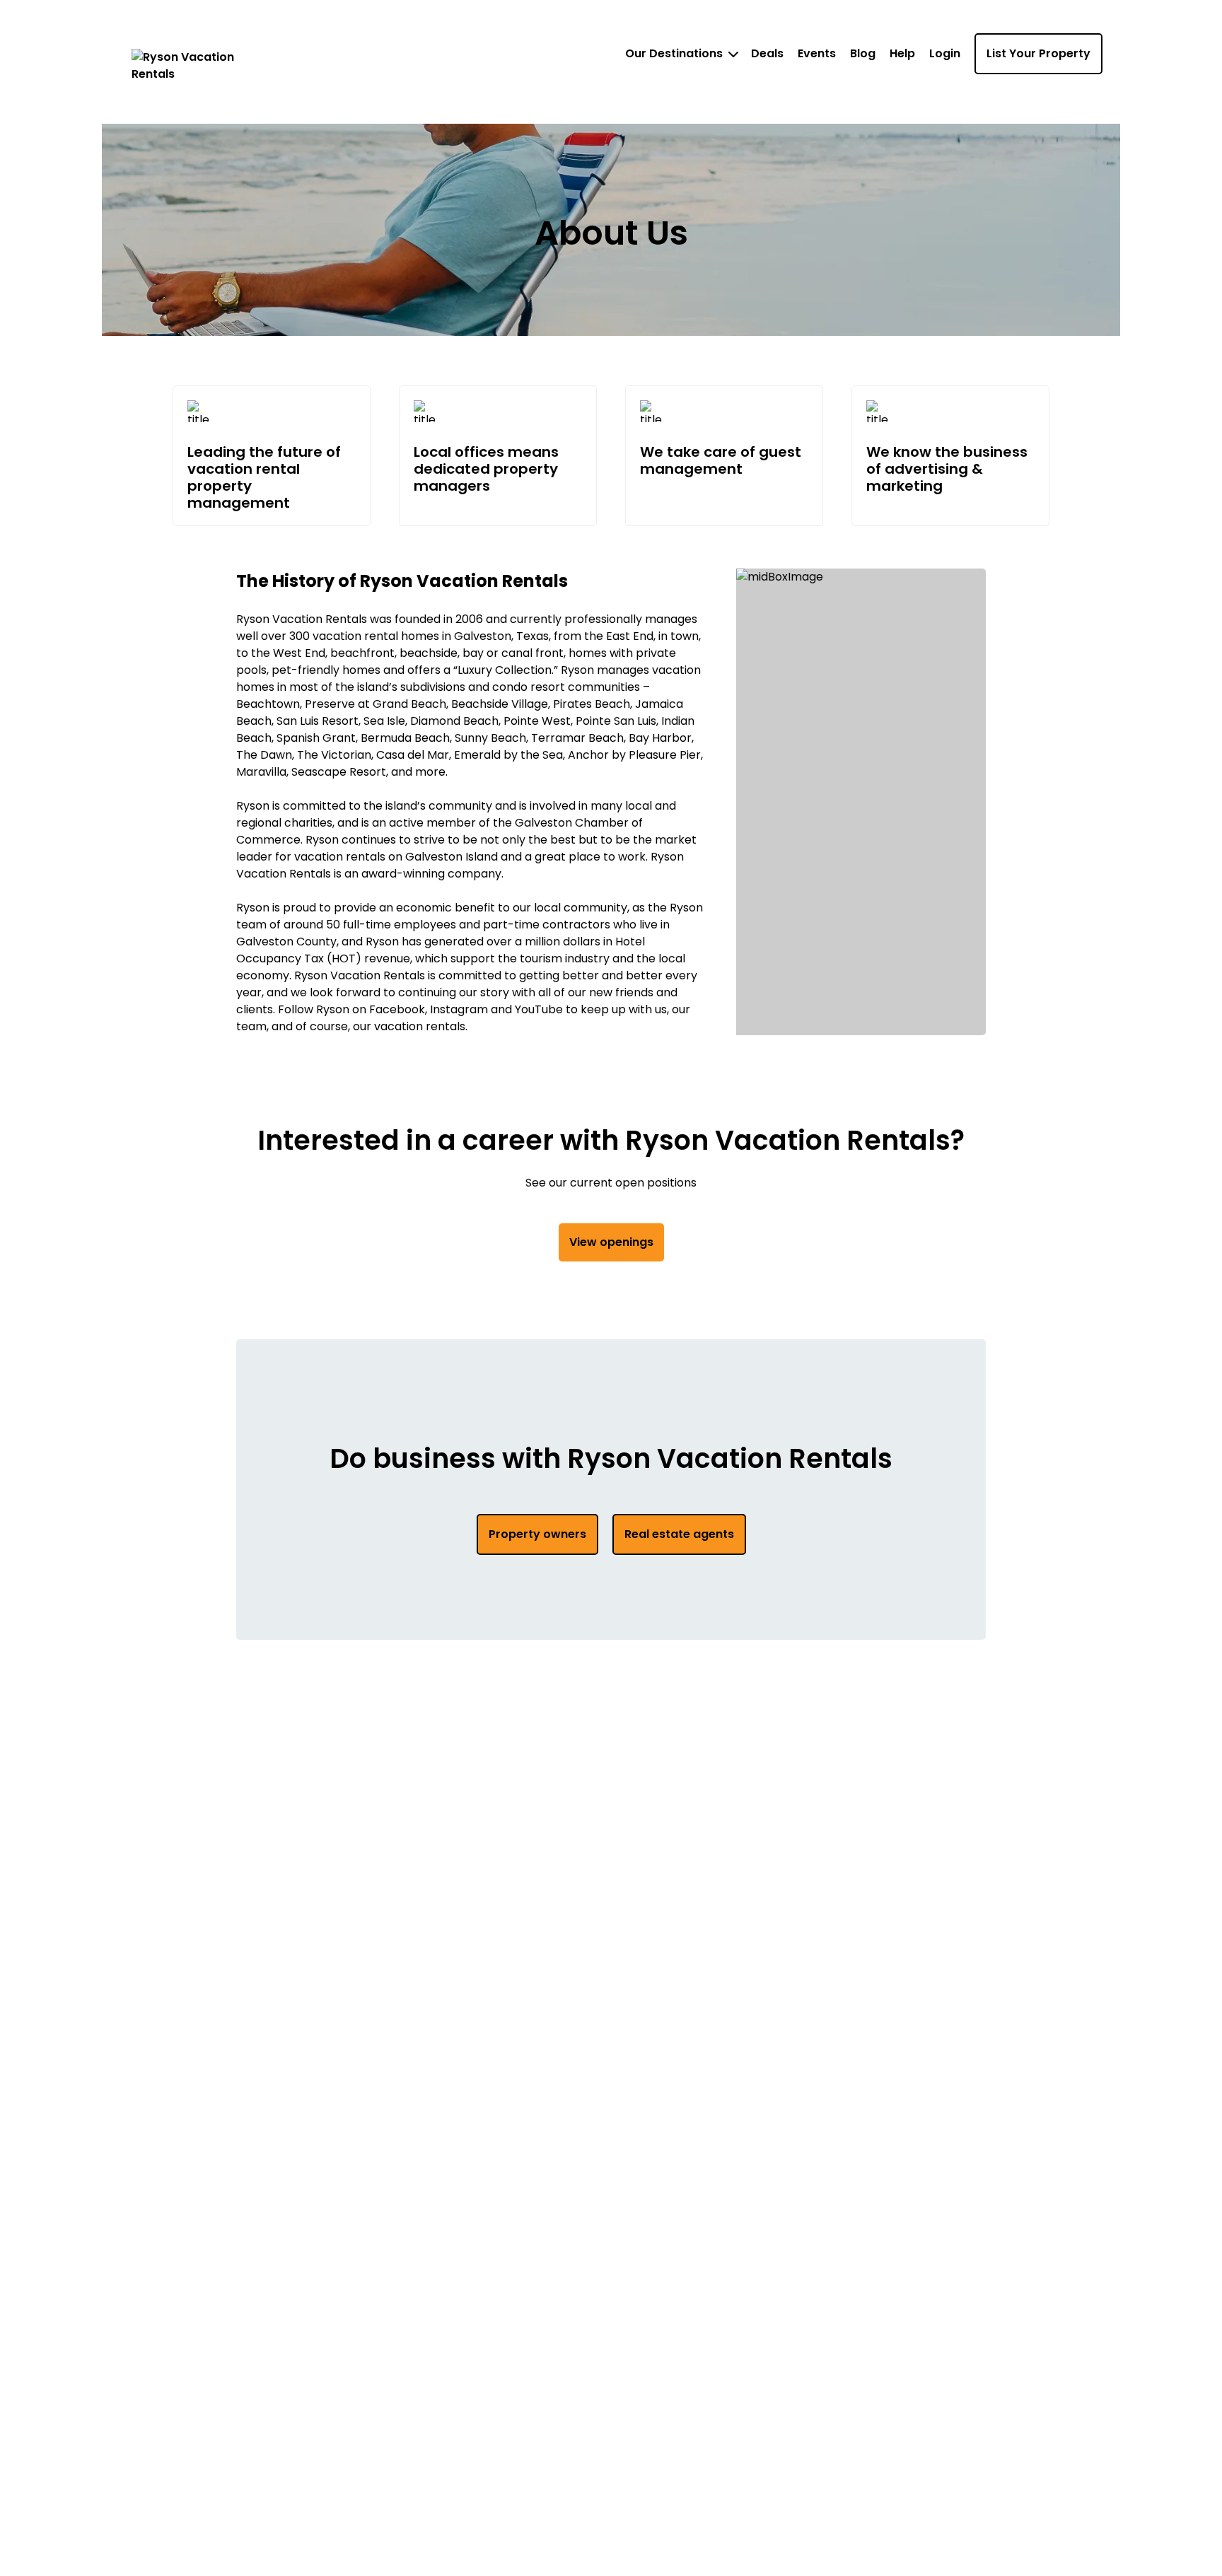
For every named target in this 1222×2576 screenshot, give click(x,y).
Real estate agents (679, 1534)
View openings (611, 1242)
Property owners (537, 1534)
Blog (863, 53)
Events (817, 53)
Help (902, 53)
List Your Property (1038, 53)
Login (945, 53)
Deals (767, 53)
